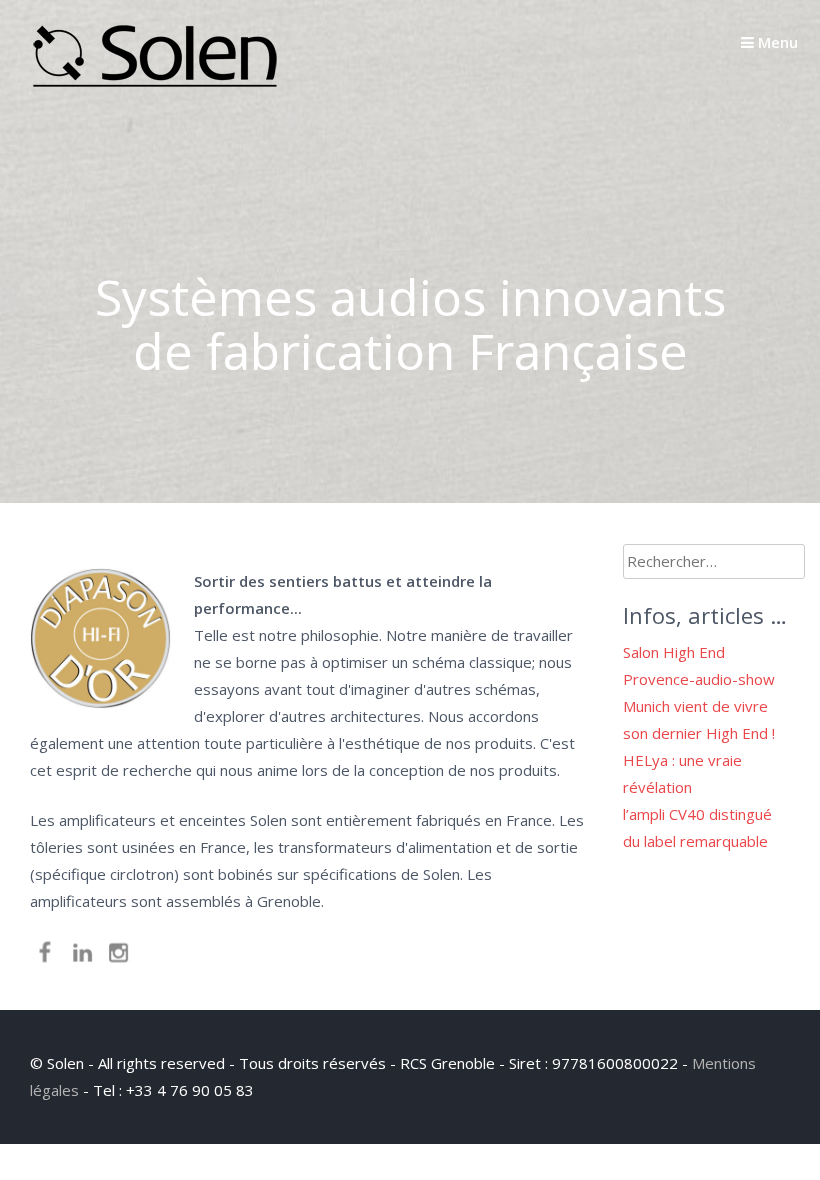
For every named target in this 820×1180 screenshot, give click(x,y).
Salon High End (674, 652)
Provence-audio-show (699, 679)
